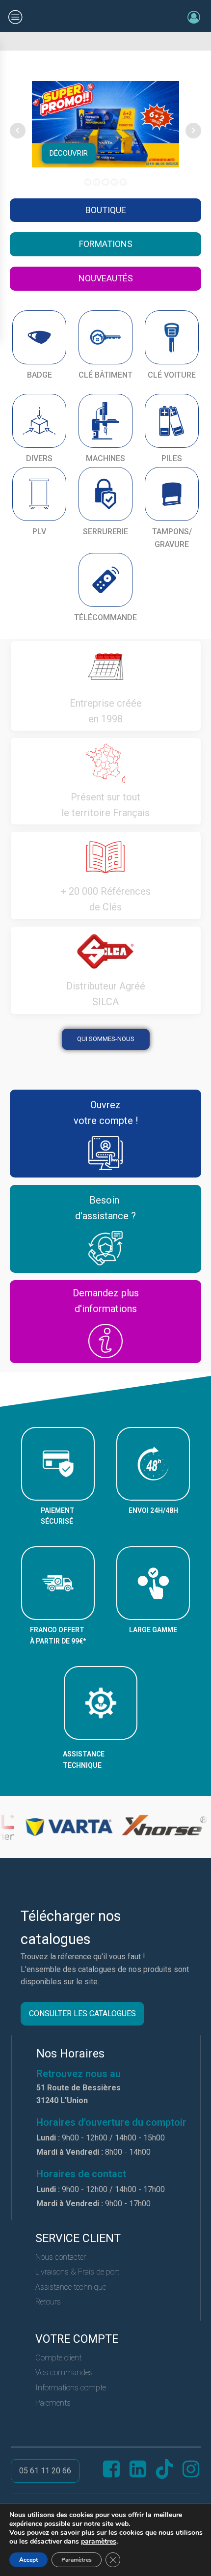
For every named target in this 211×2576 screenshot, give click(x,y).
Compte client (58, 2358)
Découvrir (69, 153)
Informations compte (71, 2388)
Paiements (53, 2403)
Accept (28, 2560)
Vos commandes (64, 2372)
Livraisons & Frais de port (77, 2272)
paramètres (99, 2542)
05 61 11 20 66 (45, 2471)
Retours (48, 2302)
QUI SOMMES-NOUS (106, 1039)
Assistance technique (71, 2287)
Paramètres (77, 2560)
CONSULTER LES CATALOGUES (82, 2014)
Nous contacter (61, 2257)
